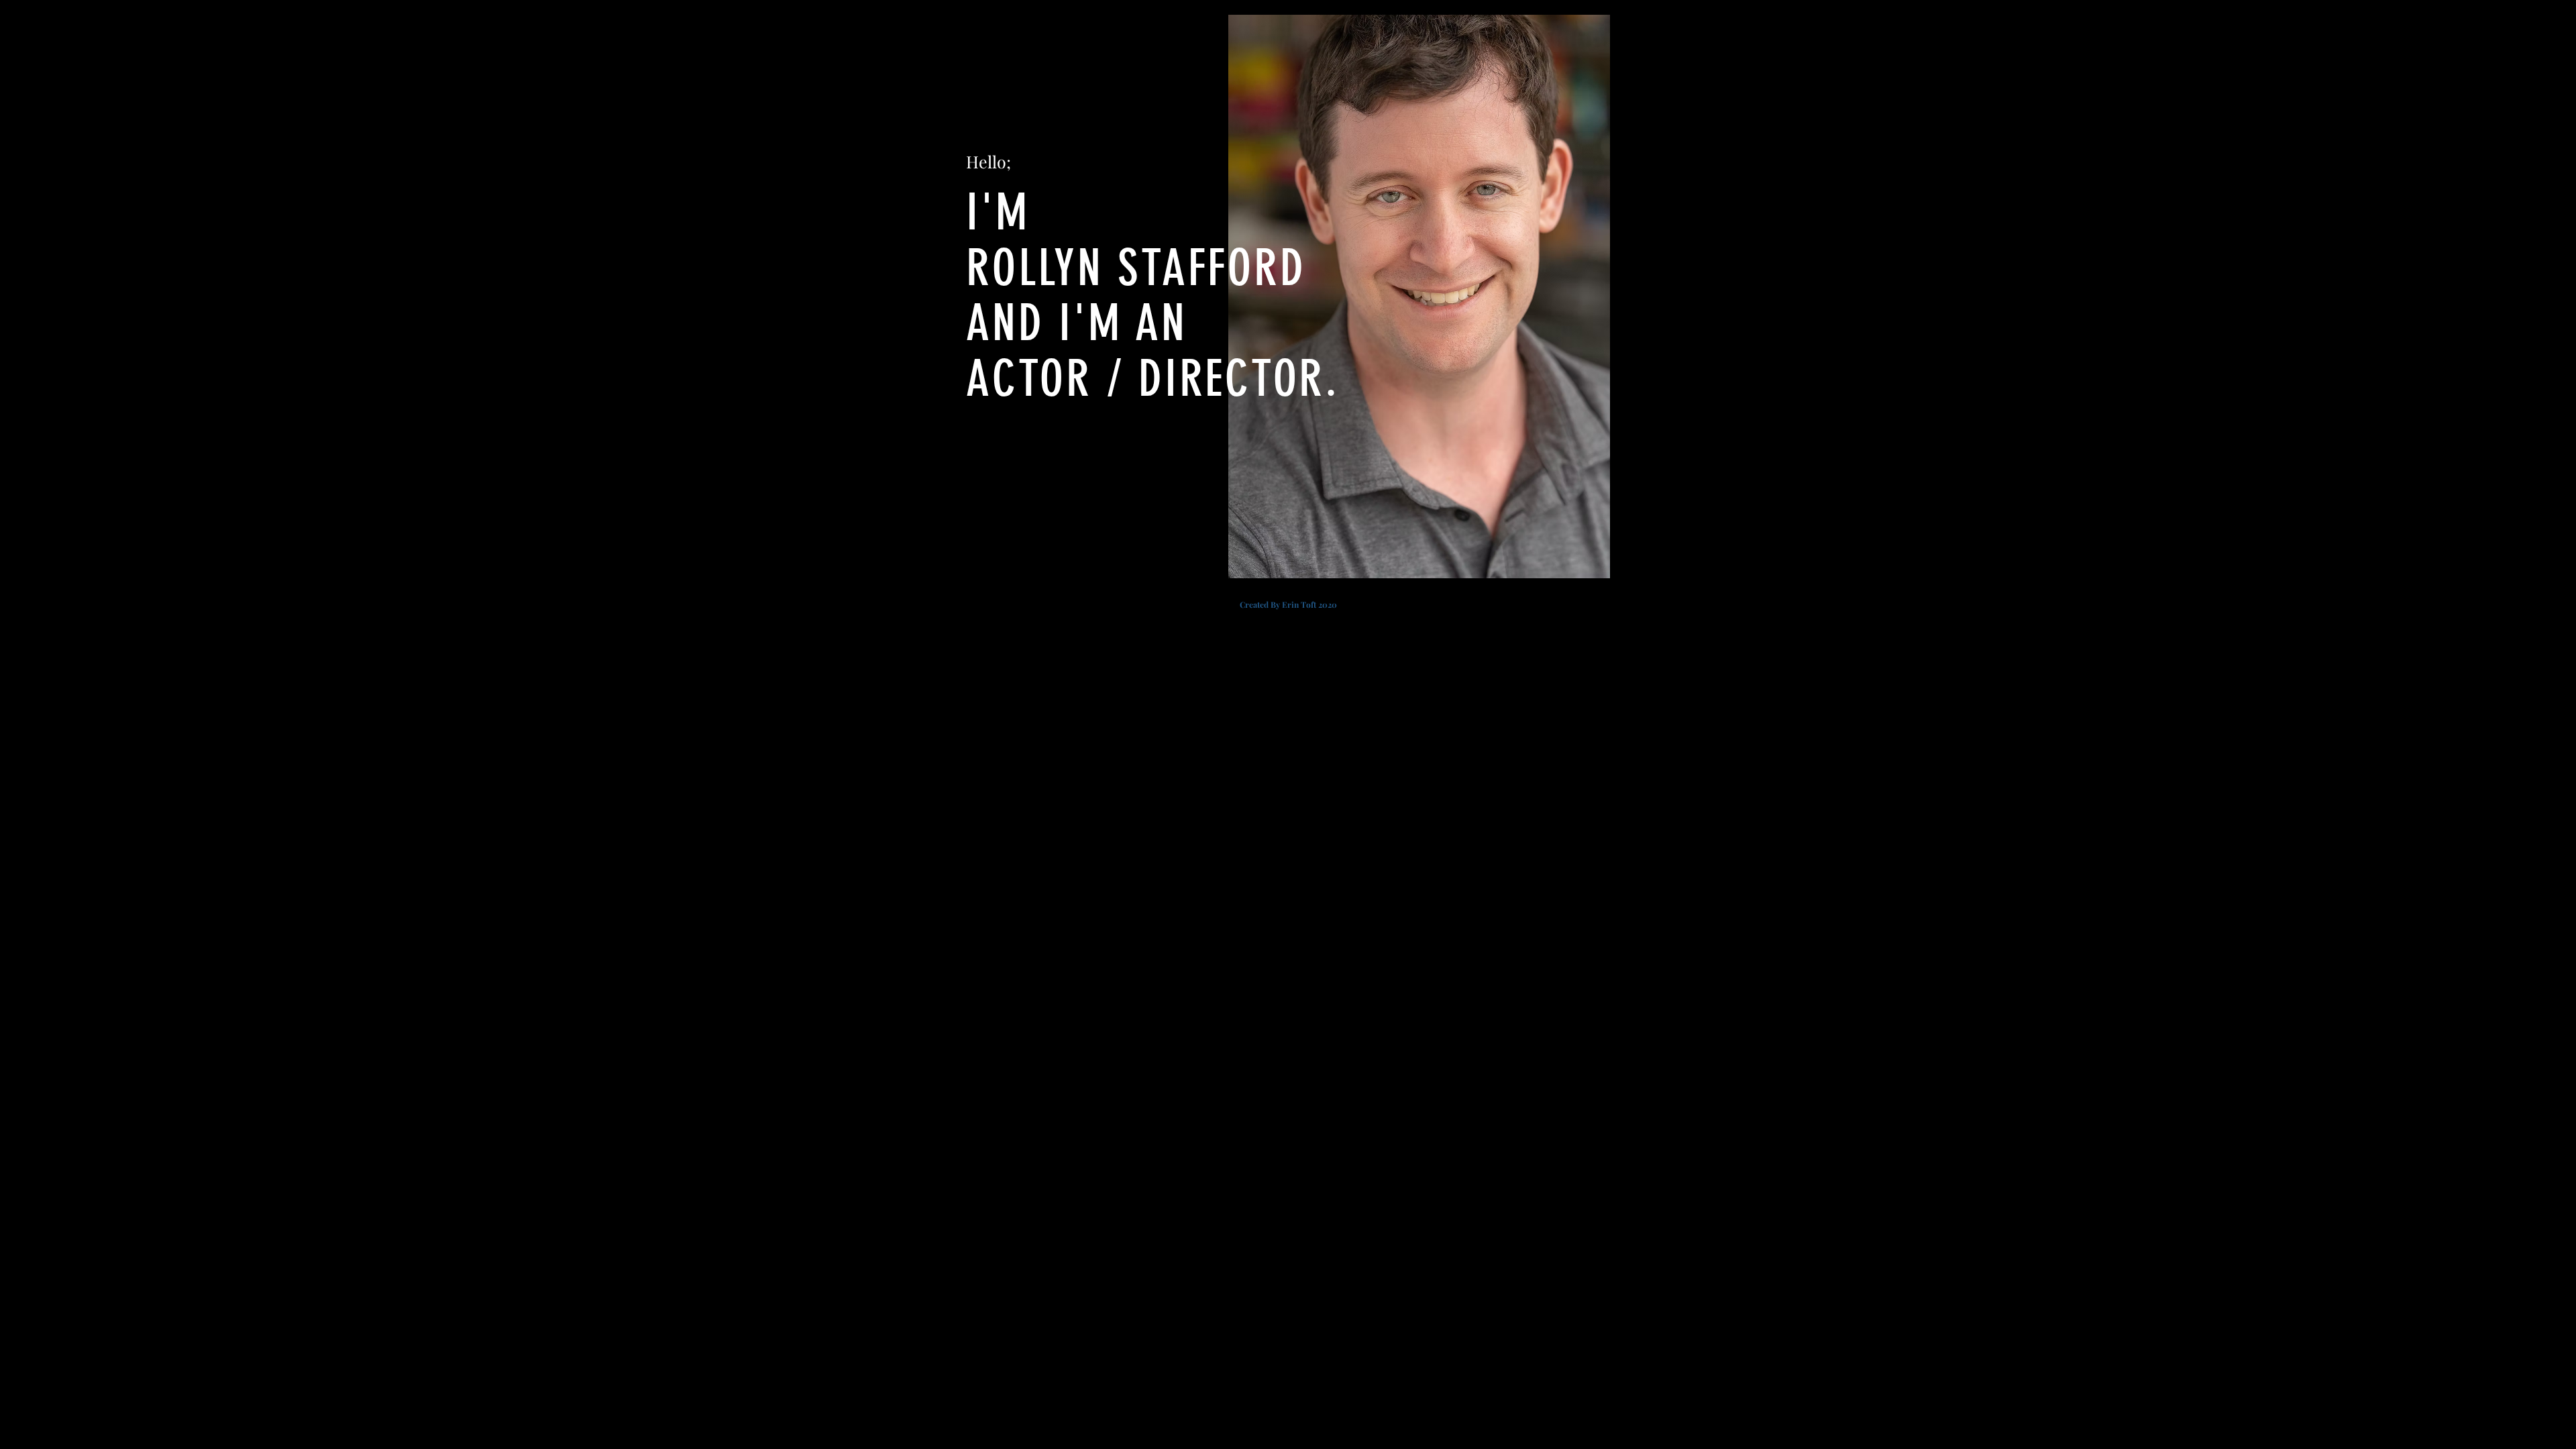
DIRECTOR (1232, 379)
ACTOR (1029, 379)
